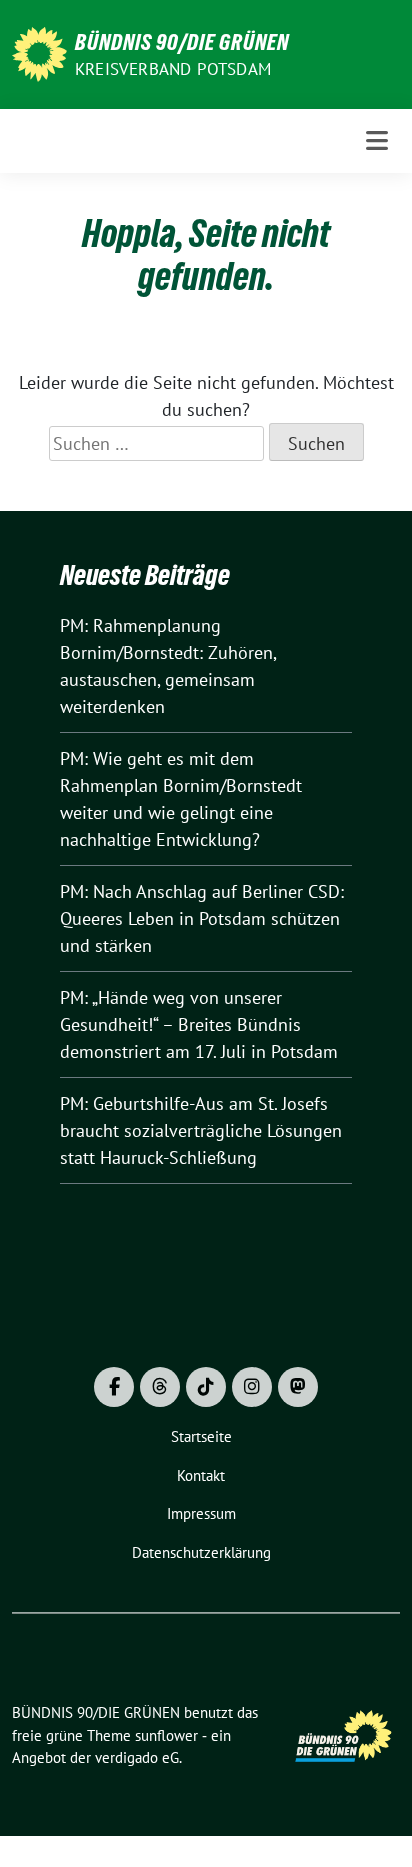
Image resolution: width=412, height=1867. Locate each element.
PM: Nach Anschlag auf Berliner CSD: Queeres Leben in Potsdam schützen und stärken (202, 918)
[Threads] (160, 1387)
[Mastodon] (298, 1387)
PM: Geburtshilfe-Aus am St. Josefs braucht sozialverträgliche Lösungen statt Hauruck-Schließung (201, 1130)
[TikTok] (206, 1387)
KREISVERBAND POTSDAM (173, 69)
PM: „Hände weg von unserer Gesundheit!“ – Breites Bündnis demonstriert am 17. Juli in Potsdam (199, 1024)
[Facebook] (114, 1387)
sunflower (166, 1735)
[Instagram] (252, 1387)
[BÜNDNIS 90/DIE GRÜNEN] (39, 52)
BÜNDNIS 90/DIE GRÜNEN (182, 42)
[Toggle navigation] (377, 140)
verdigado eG (137, 1757)
